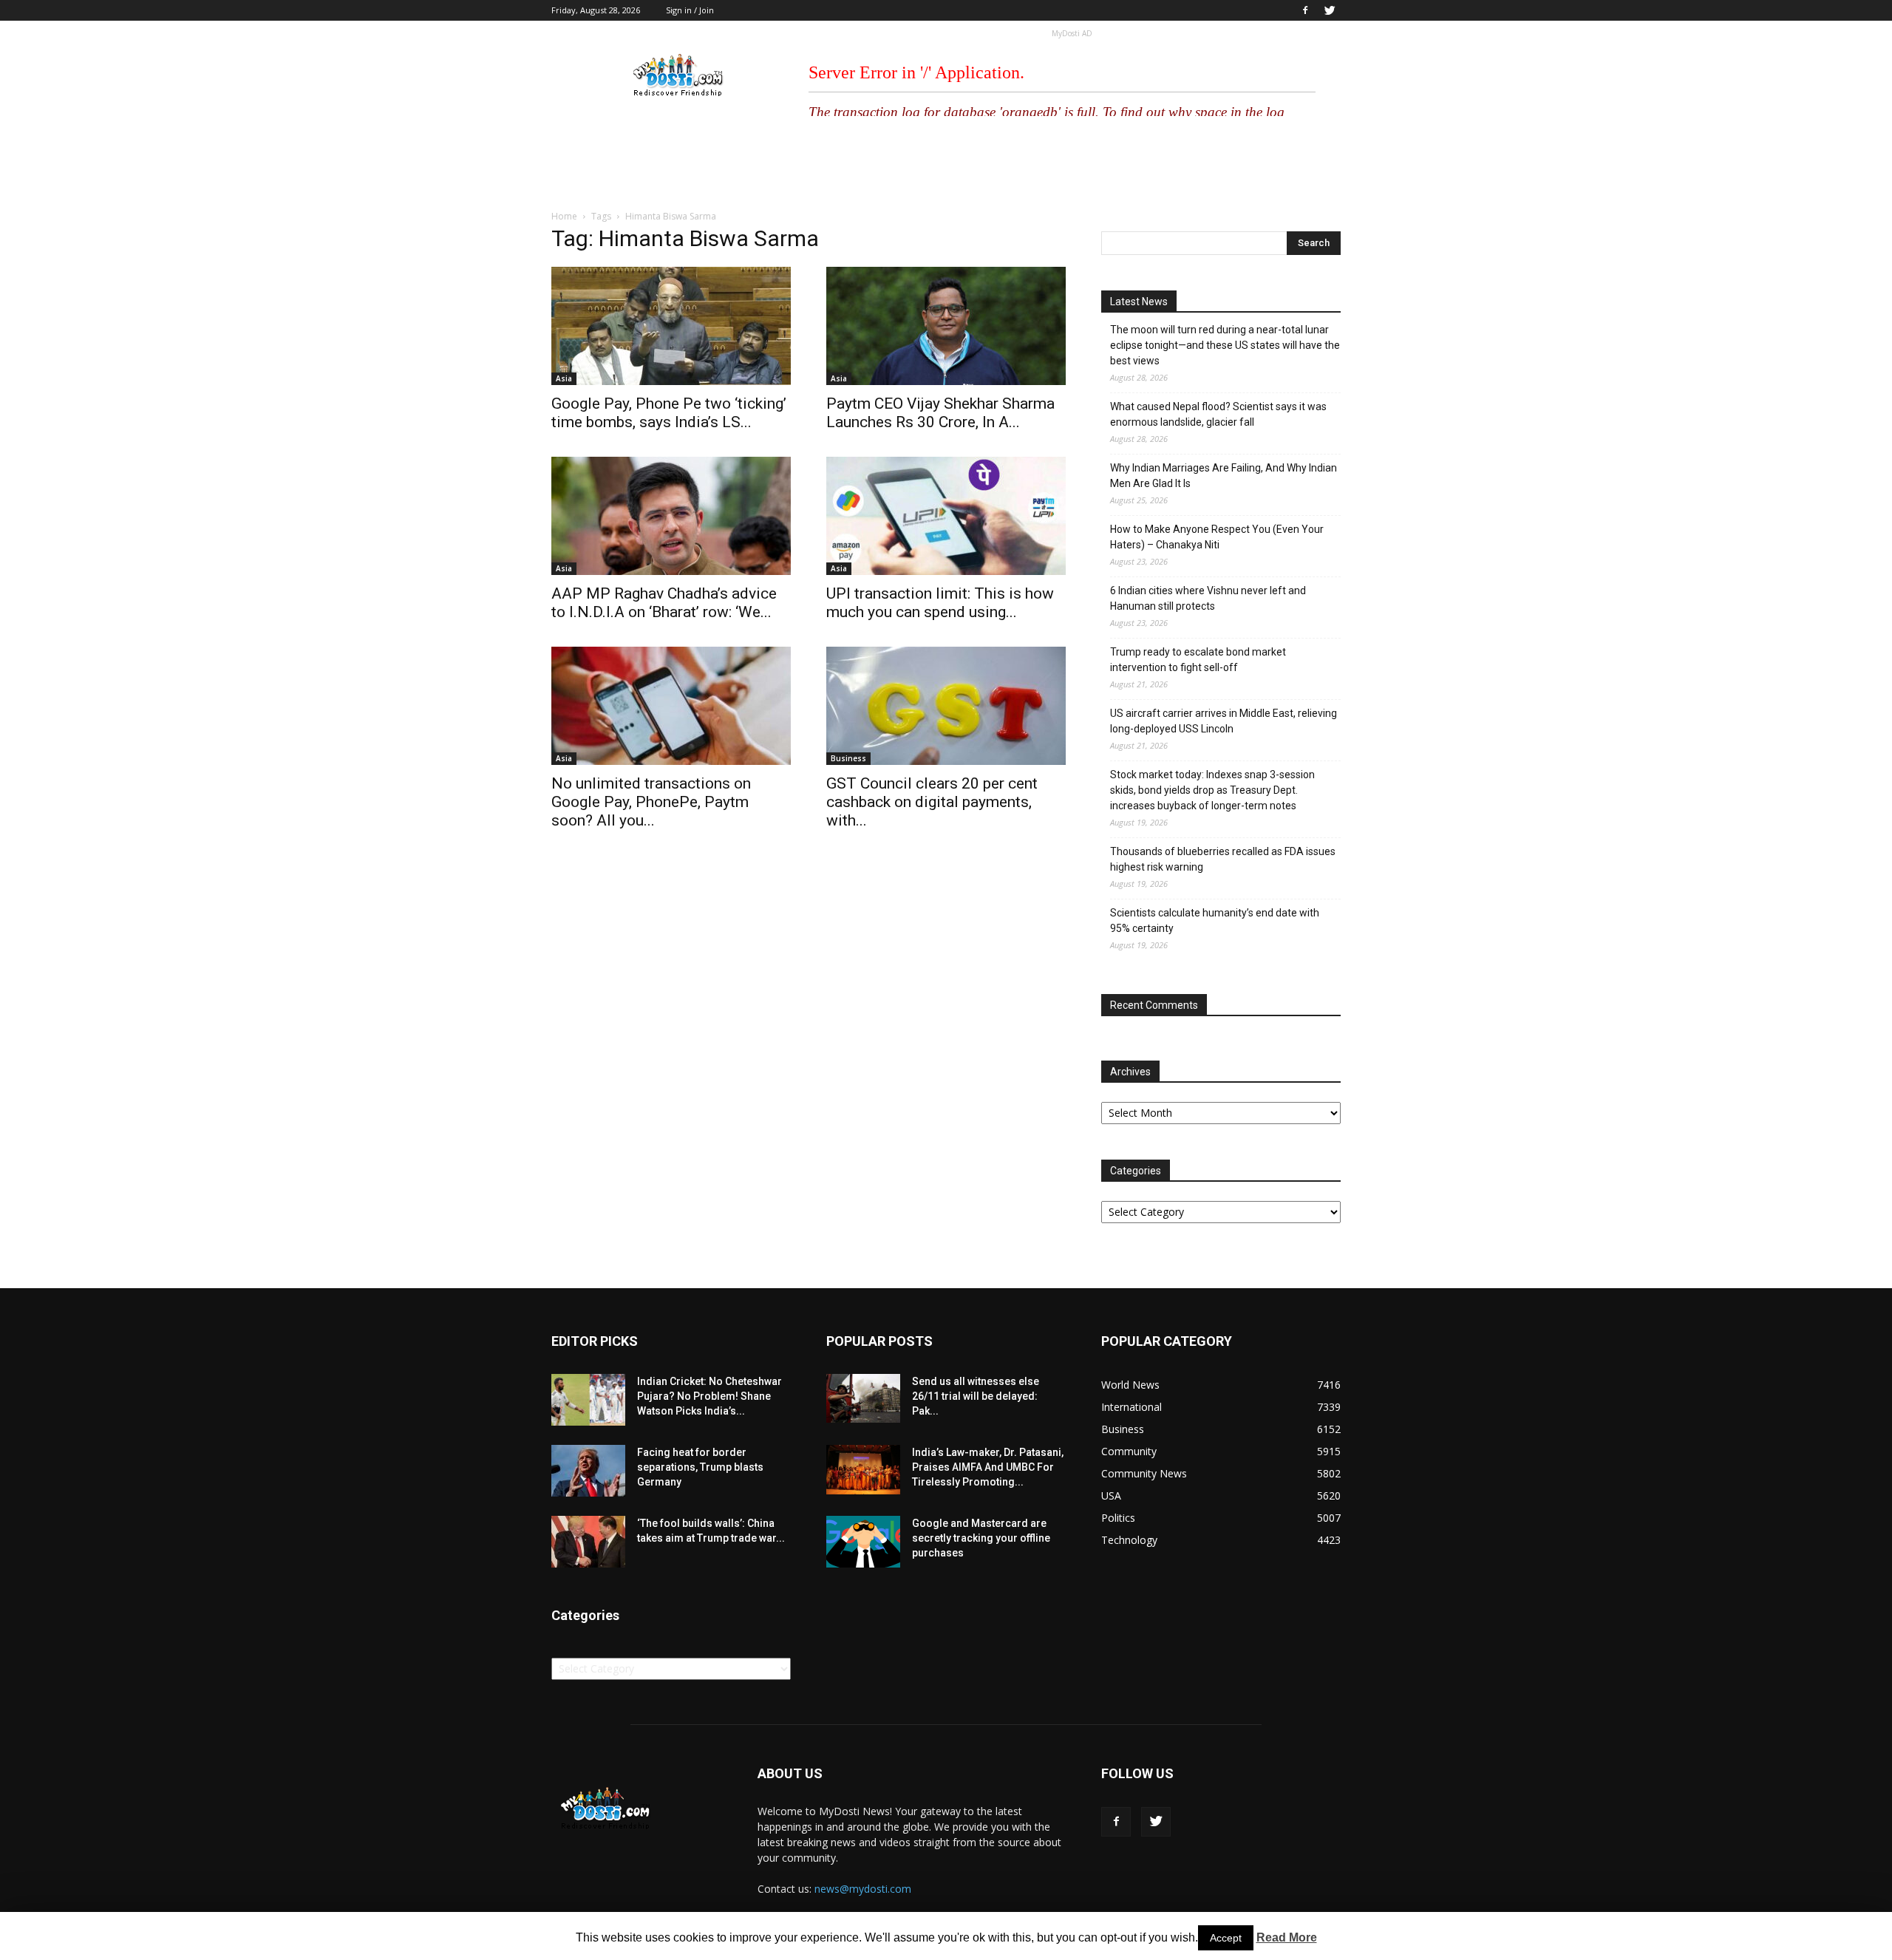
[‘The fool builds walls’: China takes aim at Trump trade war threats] (588, 1542)
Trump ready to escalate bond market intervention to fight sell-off (1198, 660)
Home (564, 216)
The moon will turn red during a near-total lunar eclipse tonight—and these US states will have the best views (1225, 345)
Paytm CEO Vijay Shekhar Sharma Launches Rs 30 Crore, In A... (940, 413)
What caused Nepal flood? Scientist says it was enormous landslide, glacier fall (1218, 414)
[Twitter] (1330, 10)
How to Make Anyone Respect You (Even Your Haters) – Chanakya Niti (1217, 537)
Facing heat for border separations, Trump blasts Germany (700, 1467)
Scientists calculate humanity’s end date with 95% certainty (1215, 921)
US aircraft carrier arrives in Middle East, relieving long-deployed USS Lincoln (1224, 721)
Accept (1226, 1938)
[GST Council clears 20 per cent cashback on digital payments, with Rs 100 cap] (946, 706)
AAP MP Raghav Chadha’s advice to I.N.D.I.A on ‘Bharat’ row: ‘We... (664, 603)
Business (848, 758)
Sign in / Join (690, 10)
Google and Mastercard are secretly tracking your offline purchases (981, 1538)
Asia (564, 378)
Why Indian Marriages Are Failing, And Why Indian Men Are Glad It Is (1224, 476)
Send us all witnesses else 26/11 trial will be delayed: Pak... (976, 1396)
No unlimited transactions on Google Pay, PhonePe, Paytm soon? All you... (651, 802)
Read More (1287, 1937)
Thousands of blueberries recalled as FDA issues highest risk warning (1223, 859)
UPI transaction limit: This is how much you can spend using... (940, 603)
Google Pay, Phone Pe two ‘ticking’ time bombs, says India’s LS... (669, 413)
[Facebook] (1305, 10)
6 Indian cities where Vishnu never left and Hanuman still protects (1208, 598)
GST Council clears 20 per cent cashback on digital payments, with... (932, 802)
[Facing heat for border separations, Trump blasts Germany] (588, 1471)
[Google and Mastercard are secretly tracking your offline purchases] (863, 1542)
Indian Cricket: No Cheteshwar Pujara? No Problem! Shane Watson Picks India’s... (709, 1396)
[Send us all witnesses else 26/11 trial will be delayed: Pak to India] (863, 1398)
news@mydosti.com (863, 1889)
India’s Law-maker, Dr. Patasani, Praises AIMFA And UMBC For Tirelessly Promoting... (988, 1467)
